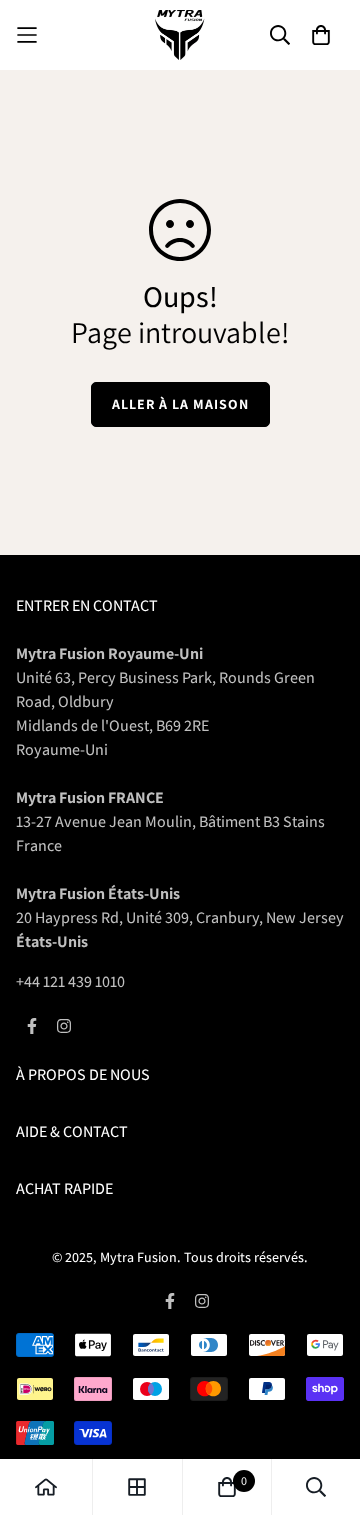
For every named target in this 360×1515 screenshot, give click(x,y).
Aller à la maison (180, 404)
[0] (227, 1487)
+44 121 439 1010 (70, 981)
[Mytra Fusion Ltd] (180, 35)
